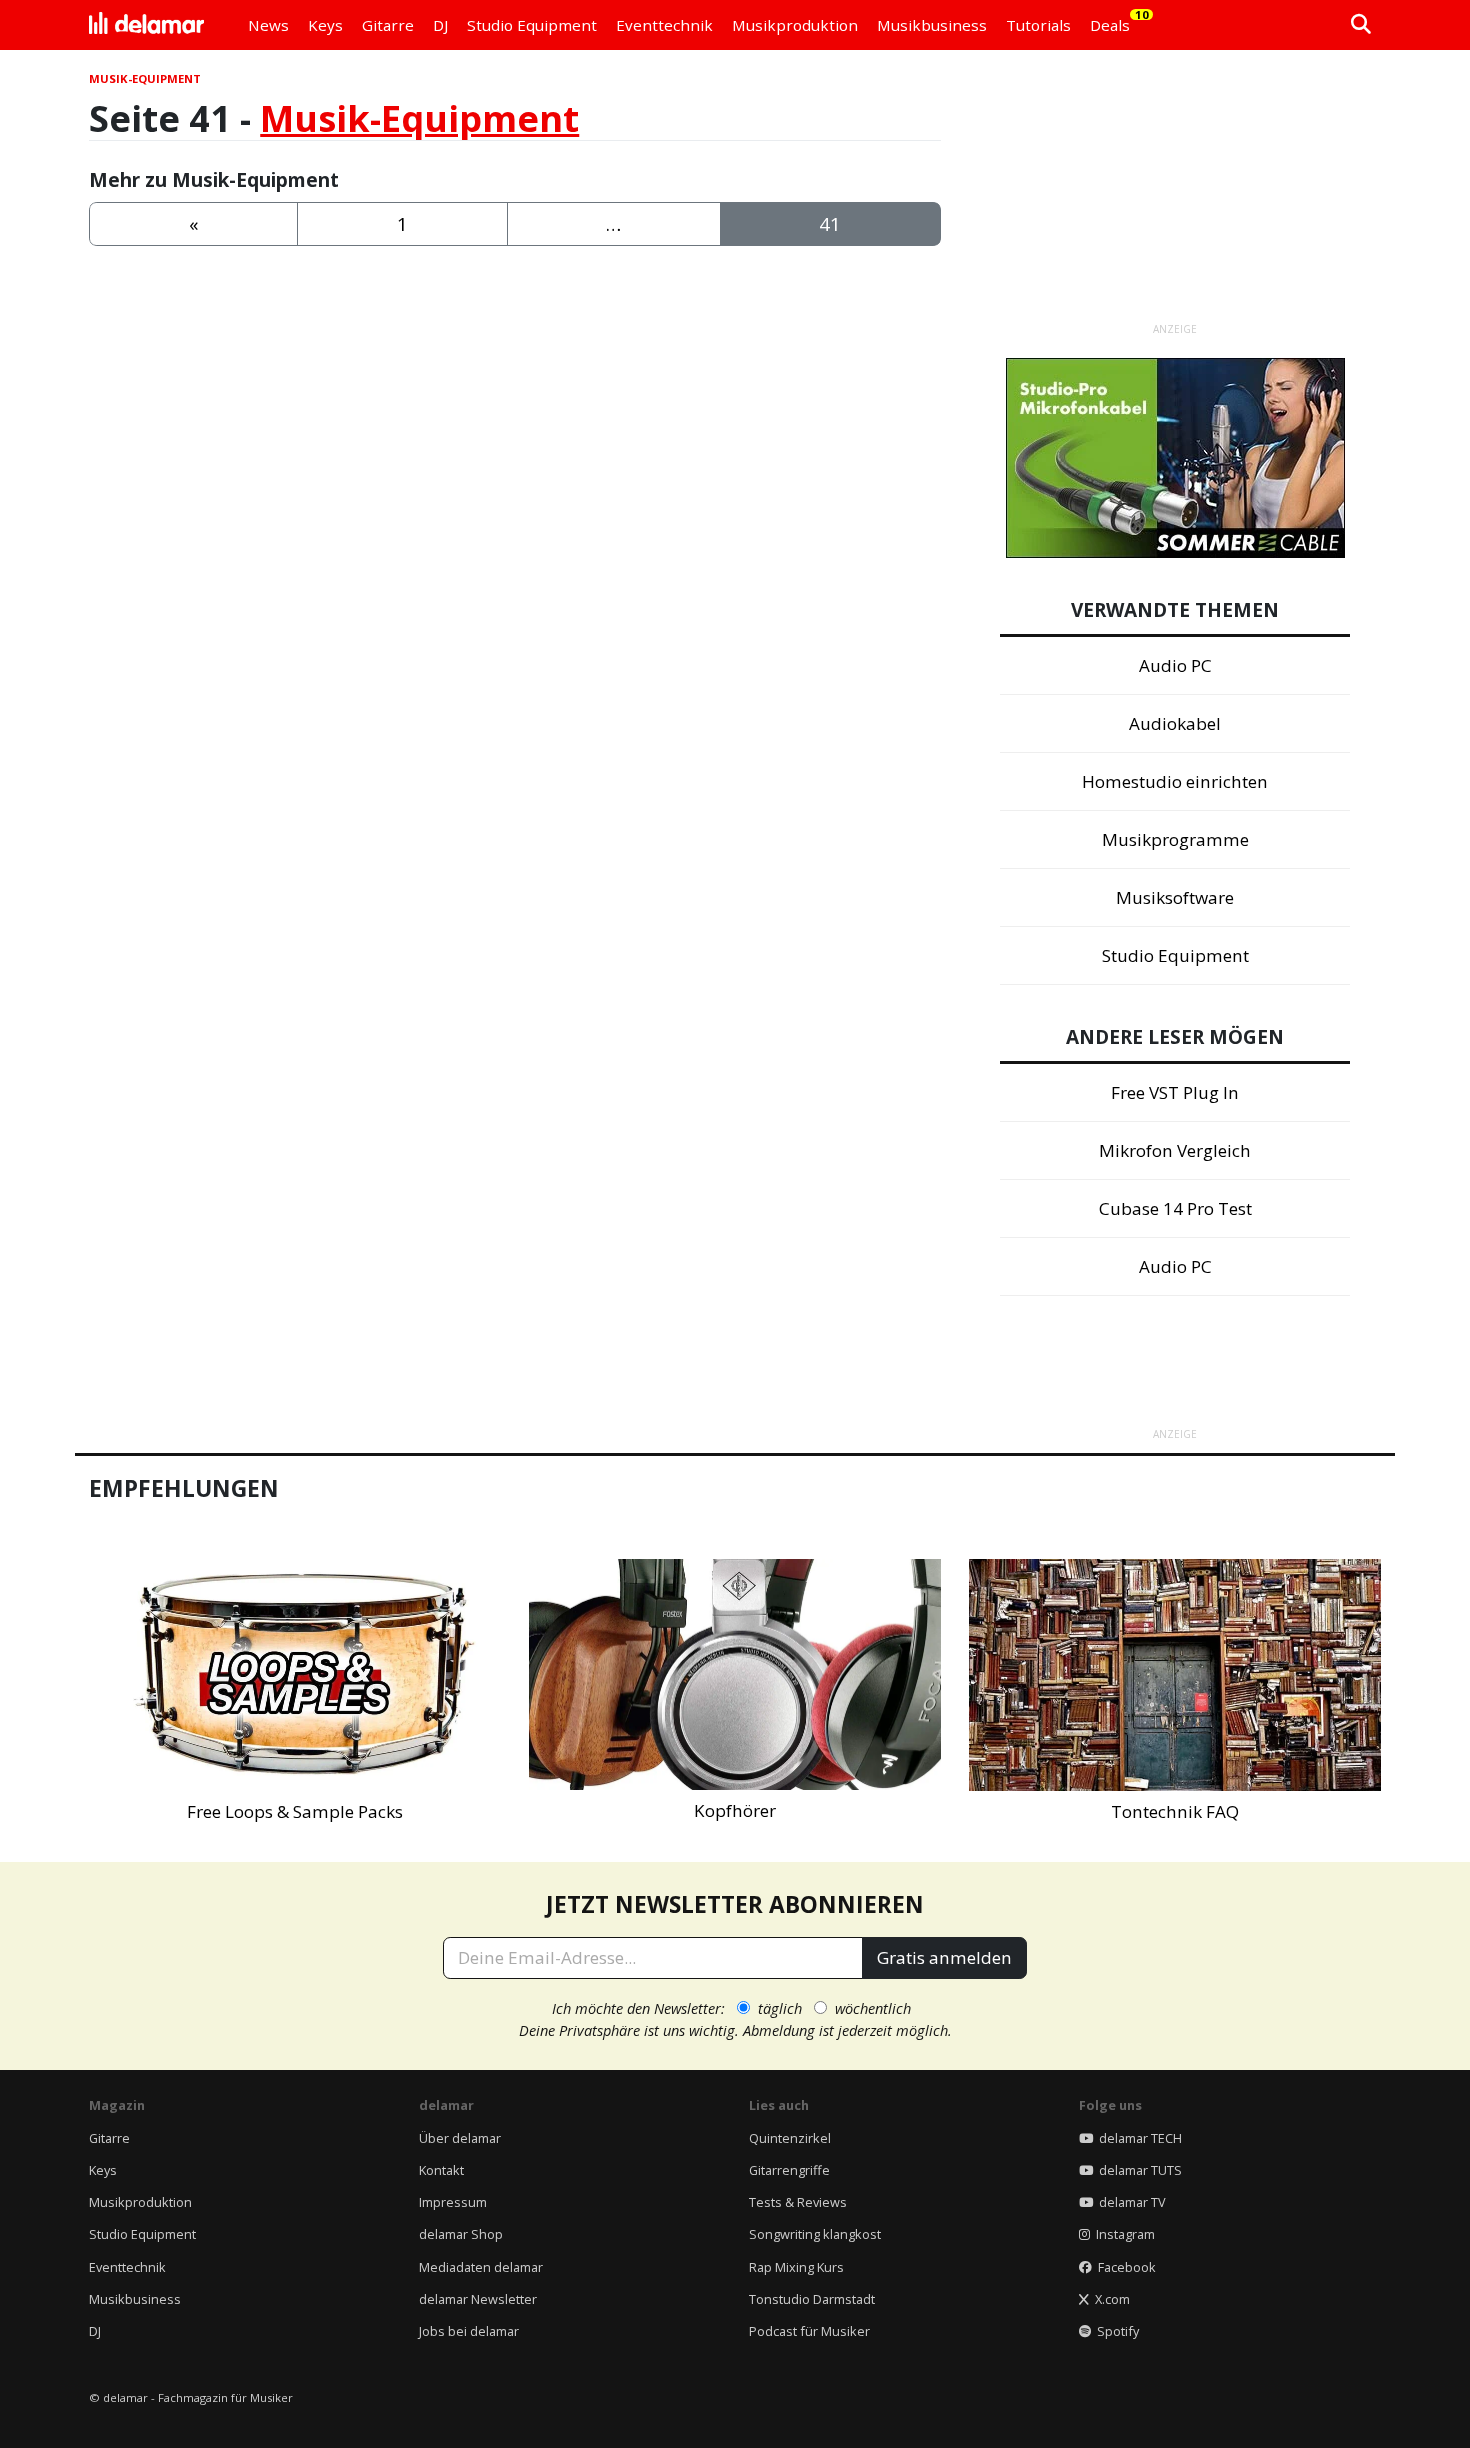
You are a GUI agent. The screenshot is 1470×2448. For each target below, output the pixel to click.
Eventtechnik (127, 2267)
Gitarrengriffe (789, 2170)
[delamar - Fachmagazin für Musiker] (146, 25)
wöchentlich (873, 2008)
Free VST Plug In (1175, 1092)
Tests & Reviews (798, 2202)
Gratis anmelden (944, 1957)
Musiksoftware (1175, 897)
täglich (780, 2008)
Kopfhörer (735, 1810)
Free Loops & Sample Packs (295, 1811)
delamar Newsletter (478, 2299)
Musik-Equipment (419, 118)
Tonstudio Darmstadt (812, 2299)
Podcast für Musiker (809, 2331)
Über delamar (460, 2138)
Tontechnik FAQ (1175, 1811)
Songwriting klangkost (815, 2234)
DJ (95, 2331)
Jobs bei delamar (469, 2331)
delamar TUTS (1137, 2170)
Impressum (453, 2202)
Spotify (1115, 2331)
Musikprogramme (1175, 839)
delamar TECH (1137, 2138)
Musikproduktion (140, 2202)
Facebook (1124, 2267)
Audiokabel (1175, 723)
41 (830, 224)
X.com (1109, 2299)
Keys (103, 2170)
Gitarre (109, 2138)
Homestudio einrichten (1175, 781)
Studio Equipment (1175, 955)
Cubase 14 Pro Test (1175, 1208)
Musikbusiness (135, 2299)
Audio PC (1175, 665)
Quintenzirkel (790, 2138)
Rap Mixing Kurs (796, 2267)
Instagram (1122, 2234)
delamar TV (1129, 2202)
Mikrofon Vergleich (1175, 1150)
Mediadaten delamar (481, 2267)
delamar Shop (461, 2234)
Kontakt (441, 2170)
